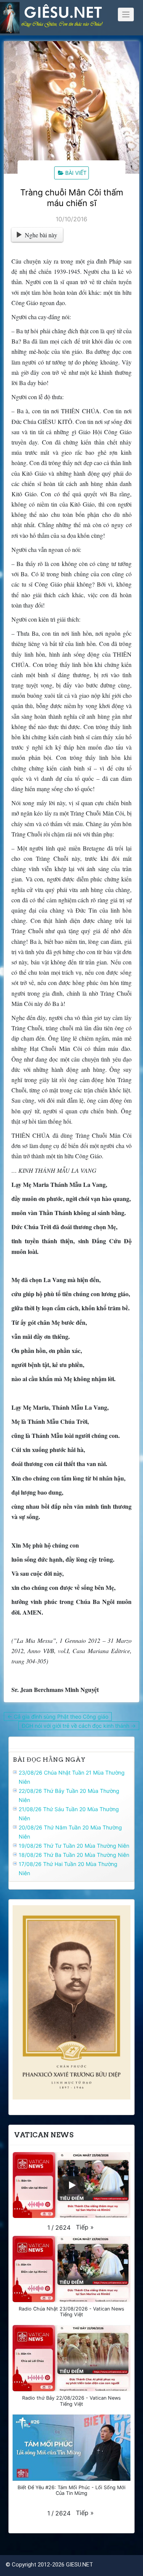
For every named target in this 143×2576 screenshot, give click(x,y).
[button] (85, 2227)
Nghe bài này (41, 235)
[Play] (72, 2185)
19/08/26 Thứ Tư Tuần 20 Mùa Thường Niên (74, 1846)
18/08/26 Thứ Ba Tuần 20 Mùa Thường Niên (74, 1855)
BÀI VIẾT (76, 173)
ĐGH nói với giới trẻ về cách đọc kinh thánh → (79, 1726)
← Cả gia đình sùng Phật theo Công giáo (58, 1717)
